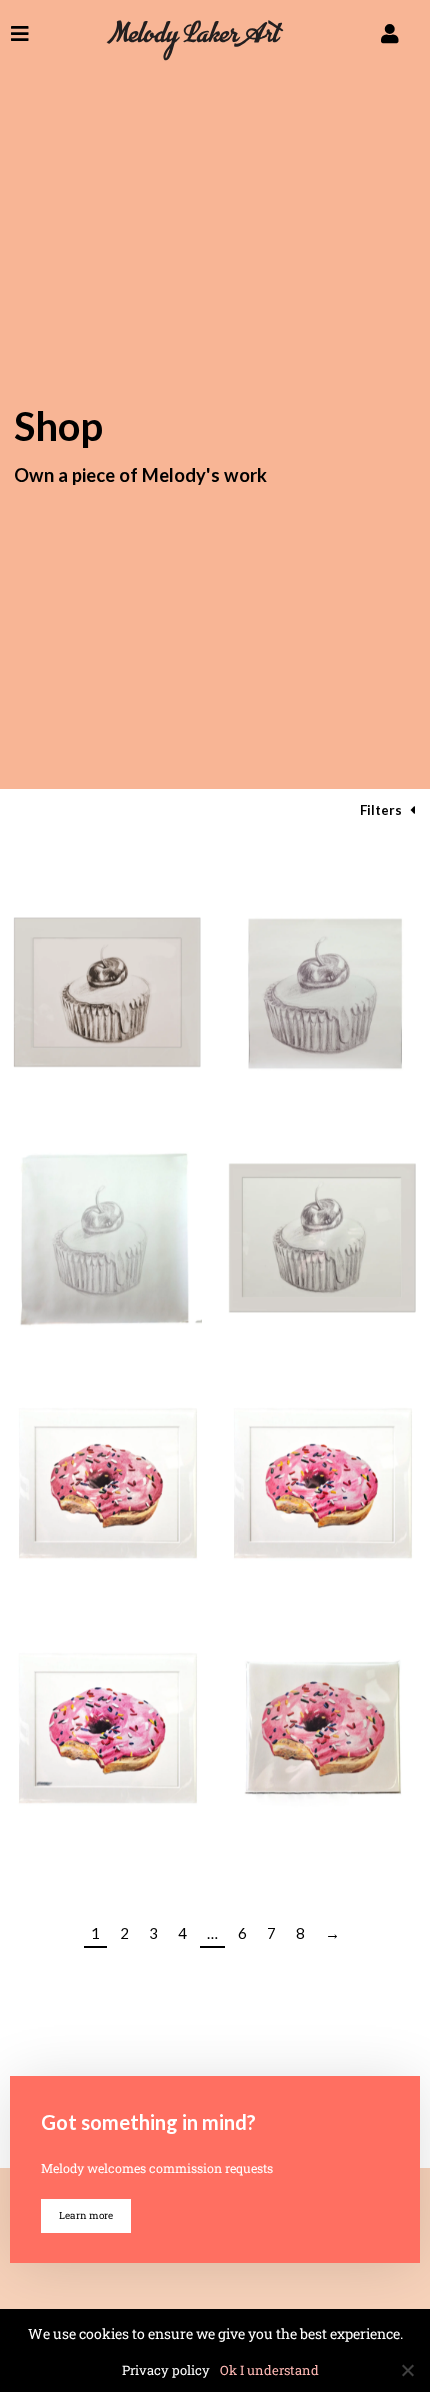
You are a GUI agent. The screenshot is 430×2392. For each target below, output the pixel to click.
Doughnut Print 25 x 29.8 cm (107, 1471)
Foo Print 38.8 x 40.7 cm (107, 981)
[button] (215, 810)
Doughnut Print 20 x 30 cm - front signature (107, 1716)
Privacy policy (166, 2370)
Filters (381, 810)
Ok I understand (269, 2370)
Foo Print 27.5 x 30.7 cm (322, 1226)
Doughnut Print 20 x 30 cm (322, 1471)
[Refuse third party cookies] (407, 2370)
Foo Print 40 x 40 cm (107, 1226)
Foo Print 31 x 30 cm (322, 981)
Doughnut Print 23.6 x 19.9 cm (322, 1716)
